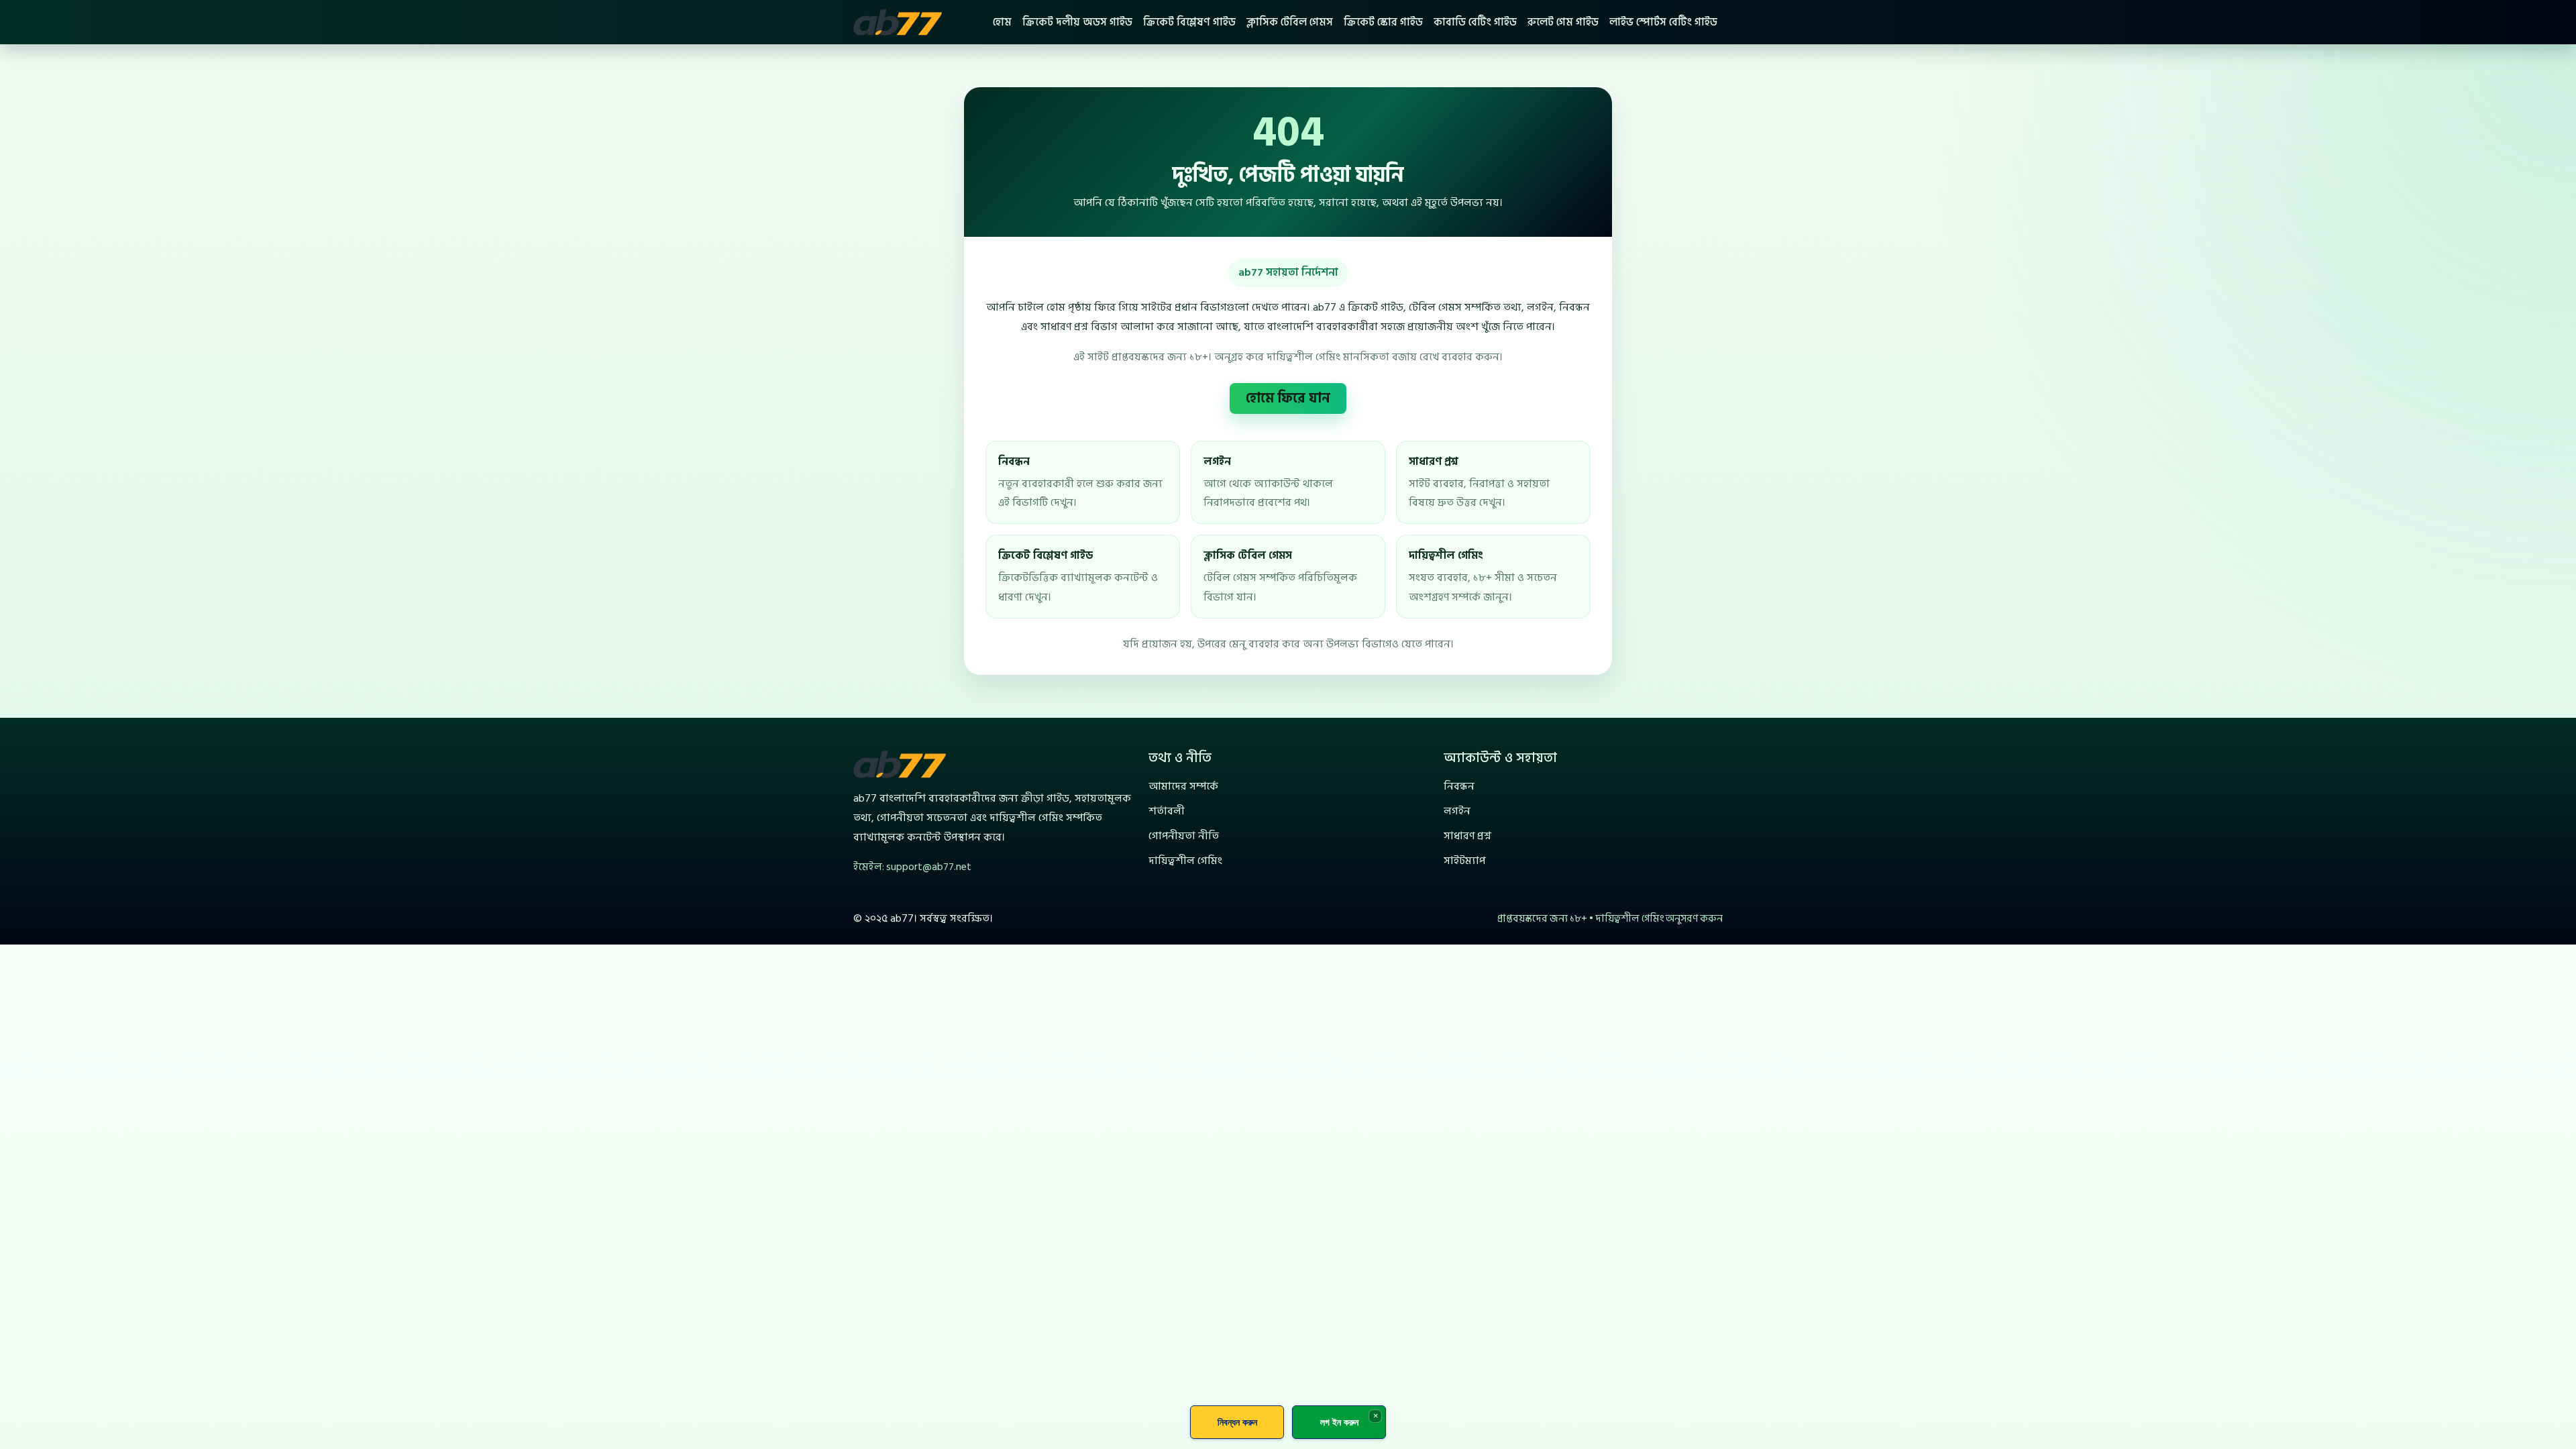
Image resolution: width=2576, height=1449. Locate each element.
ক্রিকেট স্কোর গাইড (1383, 22)
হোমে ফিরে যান (1288, 398)
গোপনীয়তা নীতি (1184, 836)
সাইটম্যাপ (1464, 861)
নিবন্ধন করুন (1237, 1422)
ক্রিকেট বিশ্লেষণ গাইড (1189, 22)
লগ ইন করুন (1339, 1422)
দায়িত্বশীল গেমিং (1185, 861)
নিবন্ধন (1459, 786)
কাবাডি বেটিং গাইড (1475, 22)
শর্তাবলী (1167, 811)
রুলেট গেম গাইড (1563, 22)
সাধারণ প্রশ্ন (1467, 836)
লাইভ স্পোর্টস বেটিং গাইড (1663, 22)
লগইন (1457, 811)
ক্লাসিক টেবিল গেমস (1290, 22)
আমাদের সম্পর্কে (1183, 786)
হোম (1002, 22)
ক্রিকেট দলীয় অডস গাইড (1077, 22)
